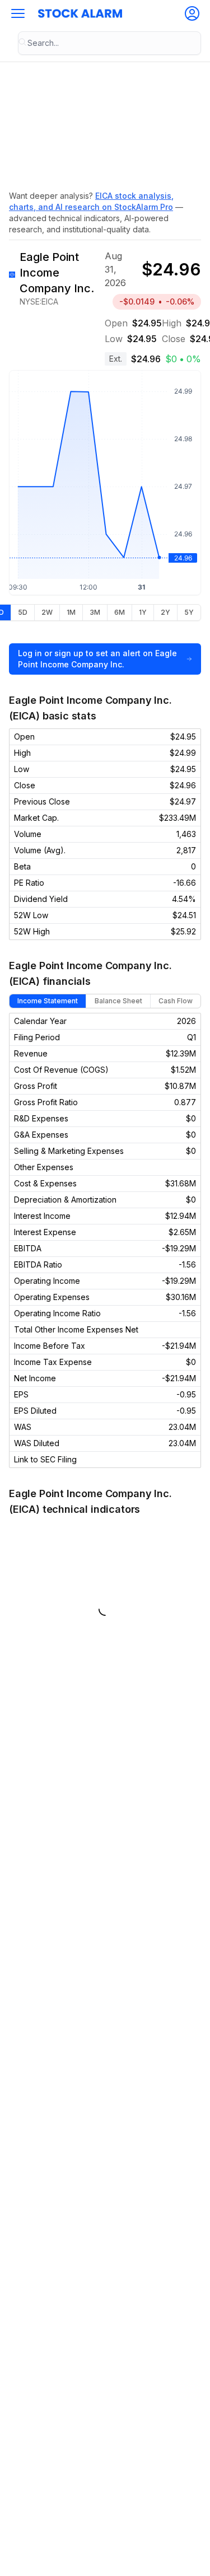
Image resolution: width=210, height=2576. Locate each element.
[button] (18, 13)
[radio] (22, 613)
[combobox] (109, 43)
